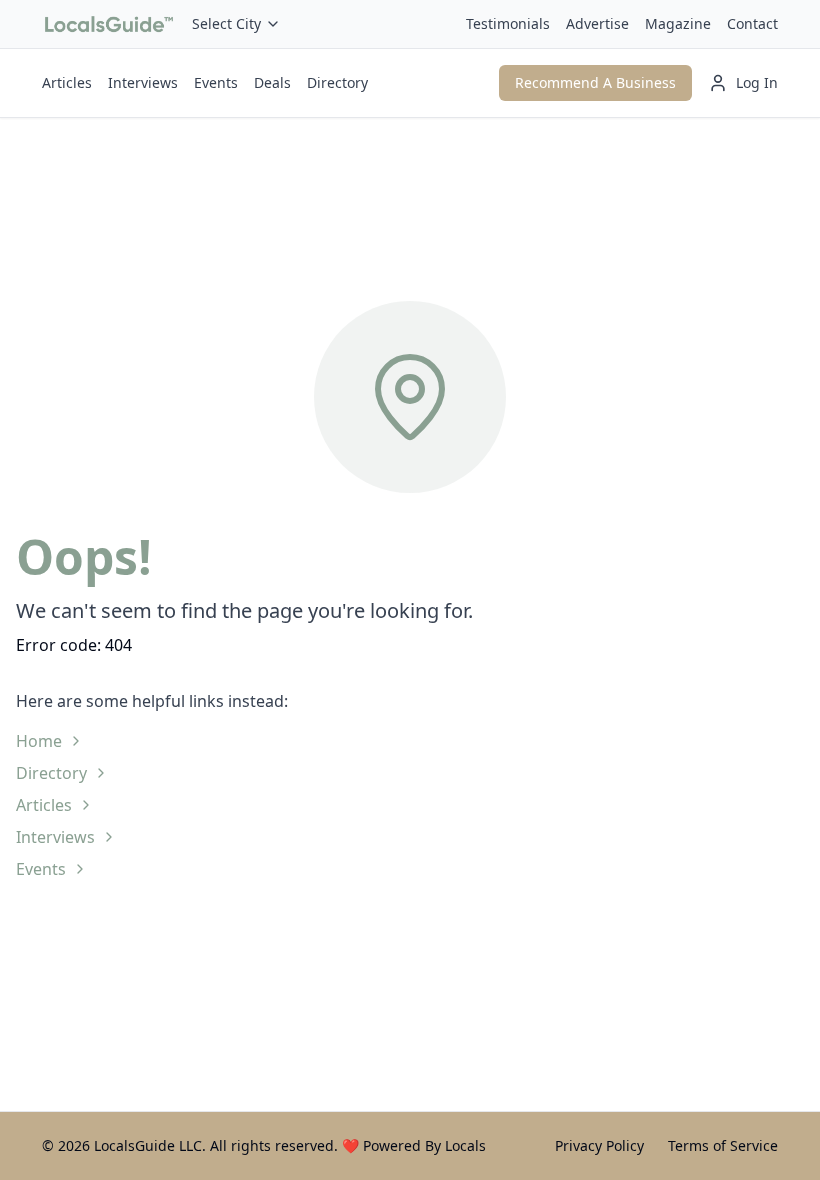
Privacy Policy (599, 1145)
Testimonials (508, 23)
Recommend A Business (595, 82)
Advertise (597, 23)
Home (39, 741)
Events (216, 82)
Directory (337, 82)
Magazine (678, 23)
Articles (67, 82)
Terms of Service (723, 1145)
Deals (272, 82)
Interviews (143, 82)
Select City (226, 23)
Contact (752, 23)
